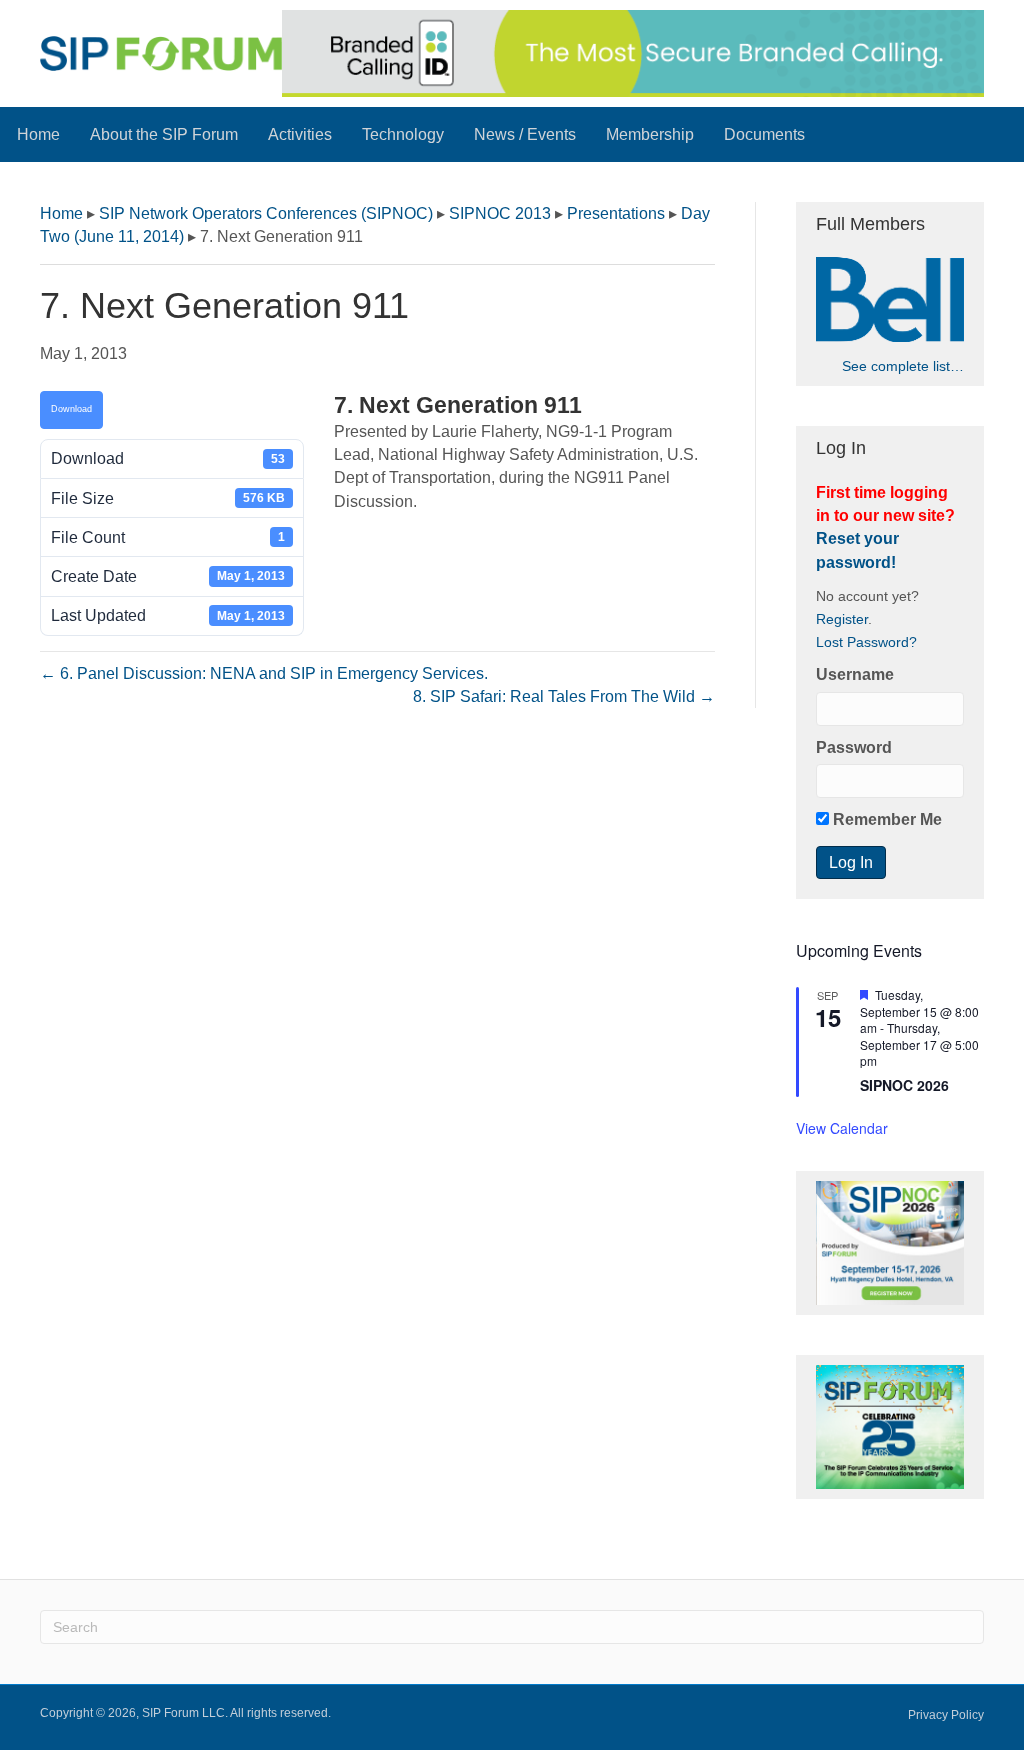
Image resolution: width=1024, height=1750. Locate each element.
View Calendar (842, 1128)
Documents (764, 134)
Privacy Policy (946, 1715)
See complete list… (903, 366)
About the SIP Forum (164, 134)
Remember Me (885, 819)
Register (842, 619)
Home (38, 134)
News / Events (525, 134)
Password (854, 747)
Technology (403, 134)
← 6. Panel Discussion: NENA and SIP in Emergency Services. (264, 673)
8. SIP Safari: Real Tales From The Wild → (564, 696)
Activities (300, 134)
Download (71, 409)
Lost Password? (866, 642)
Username (855, 674)
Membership (650, 134)
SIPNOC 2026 (904, 1085)
